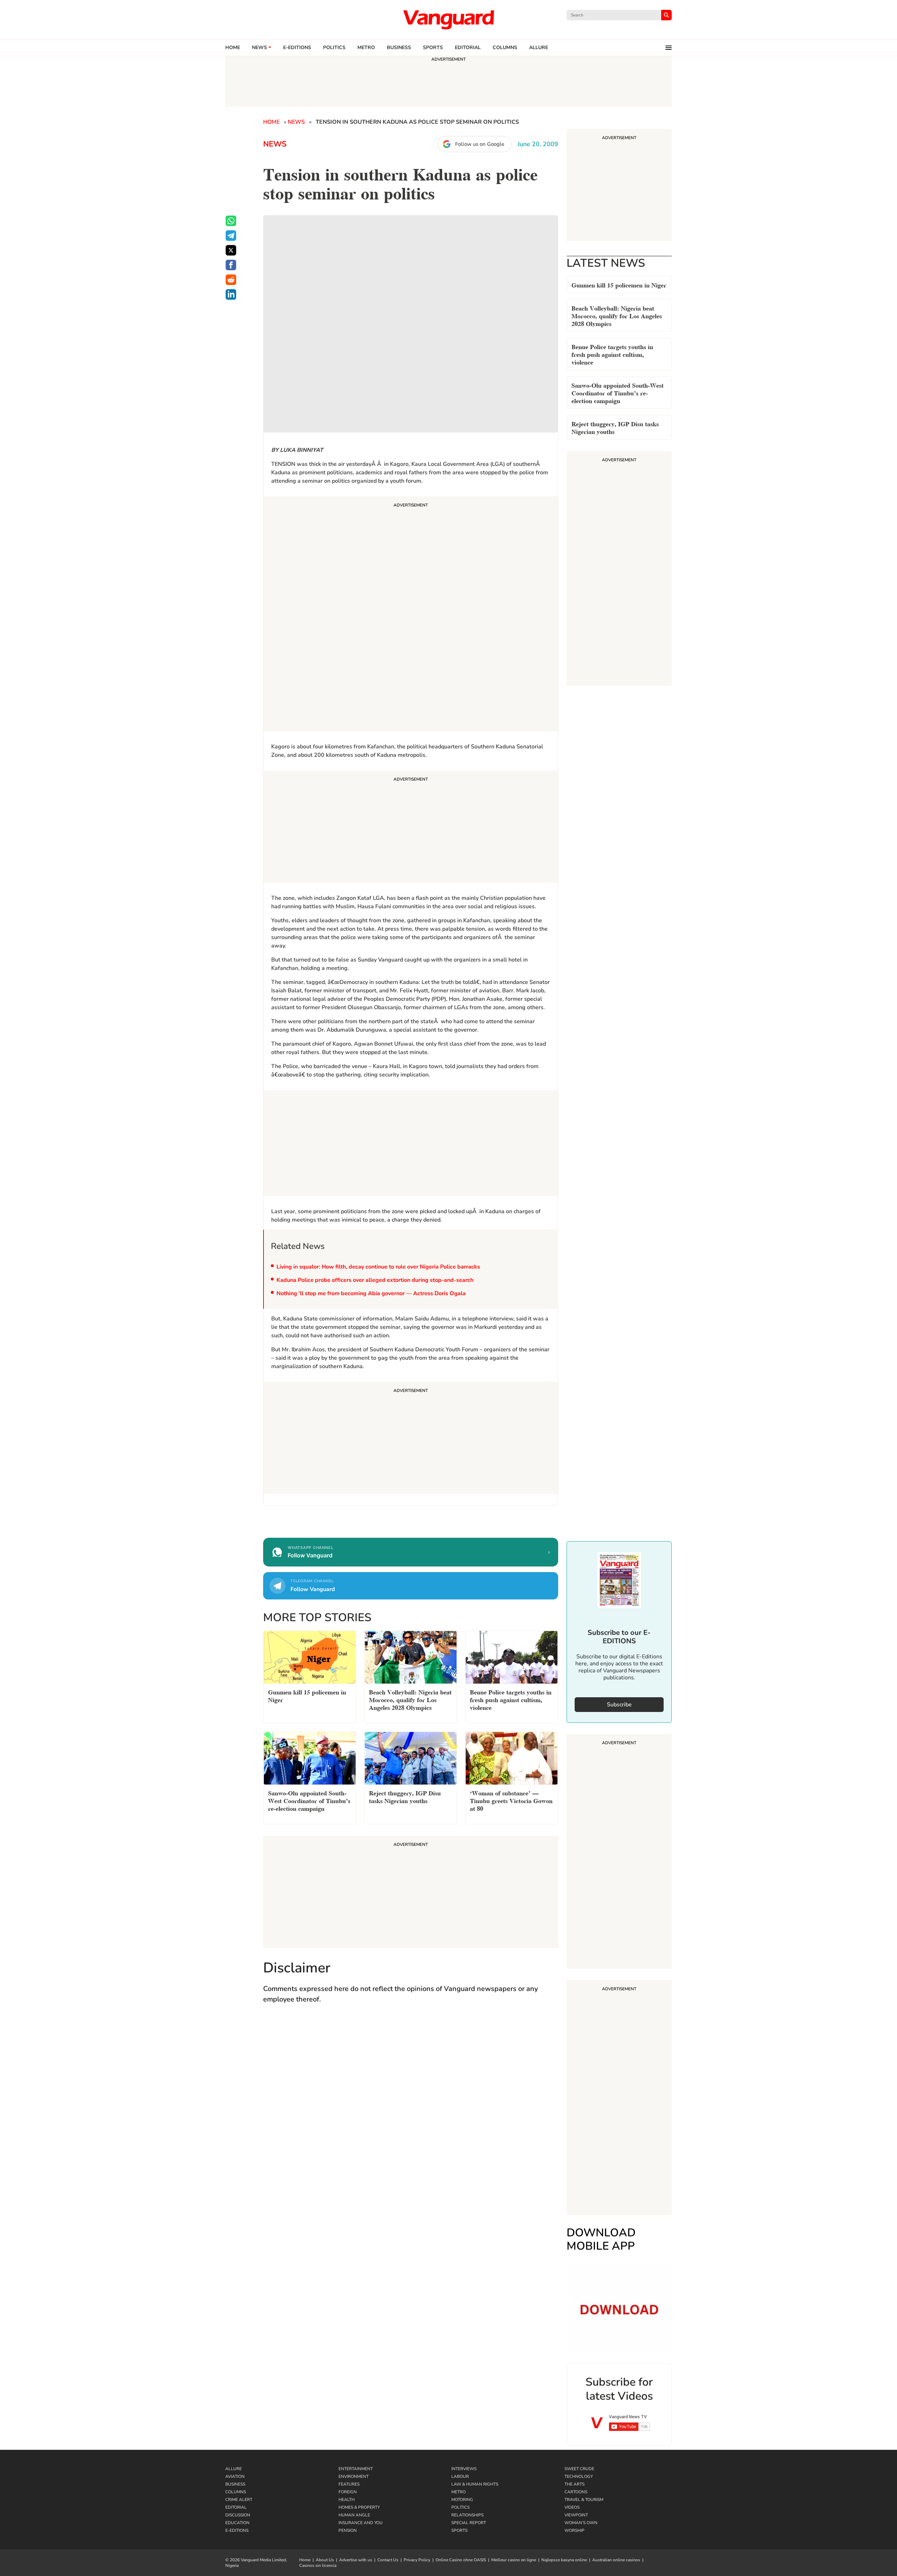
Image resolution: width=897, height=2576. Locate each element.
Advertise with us (356, 2560)
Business (399, 48)
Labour (460, 2476)
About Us (325, 2560)
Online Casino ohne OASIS (461, 2560)
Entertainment (356, 2469)
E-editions (297, 48)
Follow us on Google (480, 144)
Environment (354, 2476)
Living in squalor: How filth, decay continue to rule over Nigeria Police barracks (378, 1267)
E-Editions (237, 2530)
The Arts (574, 2484)
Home (233, 48)
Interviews (464, 2469)
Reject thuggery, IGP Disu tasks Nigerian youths (615, 427)
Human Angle (354, 2515)
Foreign (348, 2492)
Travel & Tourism (584, 2500)
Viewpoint (576, 2515)
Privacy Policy (417, 2560)
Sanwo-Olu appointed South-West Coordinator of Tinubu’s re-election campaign (618, 392)
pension (348, 2530)
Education (237, 2523)
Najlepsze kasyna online (564, 2560)
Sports (433, 48)
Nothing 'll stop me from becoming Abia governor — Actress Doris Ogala (371, 1293)
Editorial (468, 48)
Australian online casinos (616, 2560)
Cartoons (576, 2492)
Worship (574, 2530)
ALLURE (539, 48)
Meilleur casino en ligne (514, 2560)
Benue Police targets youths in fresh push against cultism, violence (612, 354)
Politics (334, 48)
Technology (579, 2476)
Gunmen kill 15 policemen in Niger (619, 284)
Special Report (469, 2523)
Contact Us (388, 2560)
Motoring (462, 2500)
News (259, 48)
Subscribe (619, 1705)
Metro (366, 48)
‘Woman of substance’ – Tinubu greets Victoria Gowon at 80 (511, 1800)
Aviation (235, 2476)
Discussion (238, 2515)
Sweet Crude (579, 2469)
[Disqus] (411, 2112)
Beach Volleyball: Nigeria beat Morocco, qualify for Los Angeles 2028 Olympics (617, 315)
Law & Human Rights (475, 2484)
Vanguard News (448, 20)
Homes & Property (359, 2507)
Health (347, 2500)
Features (349, 2484)
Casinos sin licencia (318, 2565)
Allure (234, 2469)
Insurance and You (361, 2523)
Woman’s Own (581, 2523)
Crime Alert (239, 2500)
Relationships (467, 2515)
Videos (572, 2507)
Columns (505, 48)
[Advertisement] (411, 615)
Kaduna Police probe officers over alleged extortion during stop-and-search (375, 1280)
